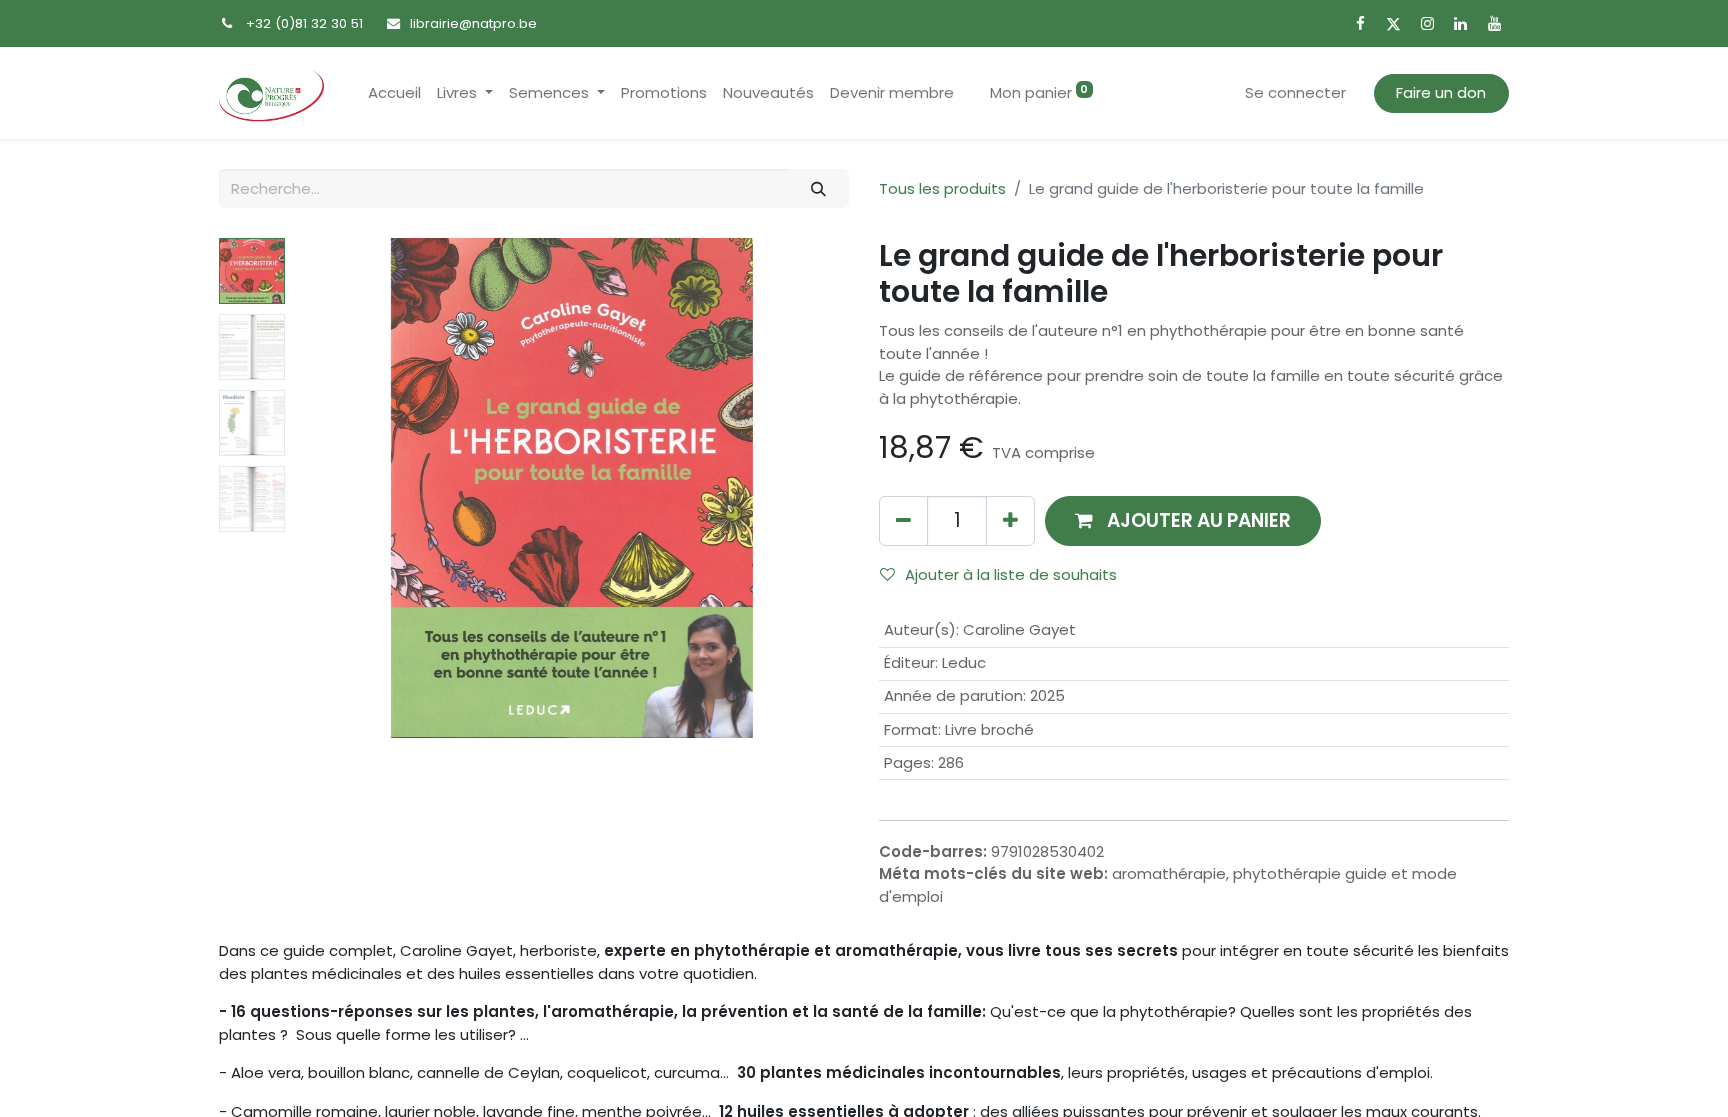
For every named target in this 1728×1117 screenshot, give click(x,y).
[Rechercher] (819, 188)
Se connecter (1295, 92)
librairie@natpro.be (473, 23)
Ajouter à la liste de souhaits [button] (1011, 574)
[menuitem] (394, 93)
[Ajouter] (1010, 520)
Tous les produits (942, 188)
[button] (336, 488)
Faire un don (1441, 92)
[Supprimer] (903, 520)
